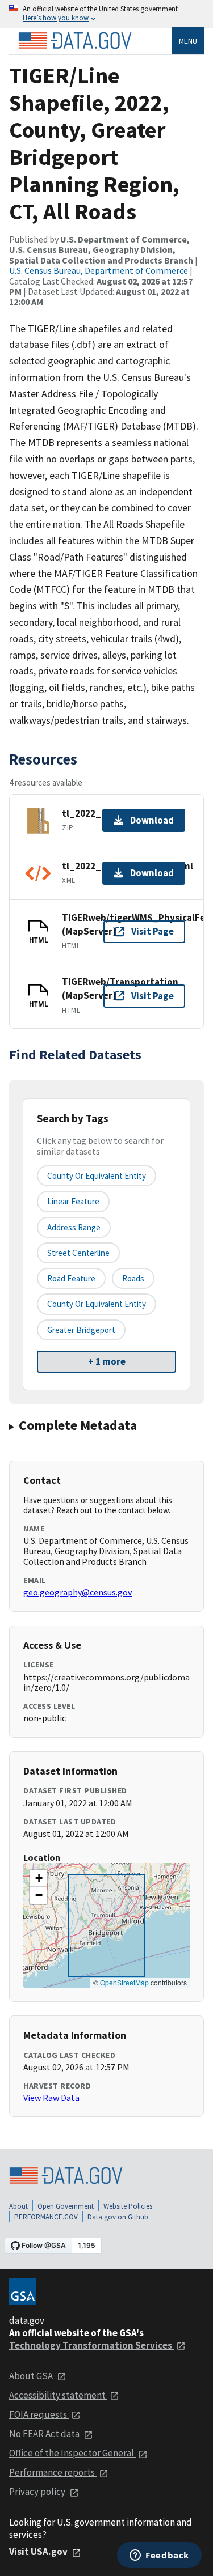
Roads (133, 1278)
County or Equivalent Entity (97, 1304)
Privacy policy (38, 2492)
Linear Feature (73, 1201)
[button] (39, 1878)
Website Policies (128, 2206)
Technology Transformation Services (91, 2345)
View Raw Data (51, 2098)
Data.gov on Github (118, 2217)
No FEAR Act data (45, 2434)
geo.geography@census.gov (78, 1592)
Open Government (66, 2206)
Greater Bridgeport (81, 1330)
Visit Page (153, 931)
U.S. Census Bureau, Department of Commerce (99, 270)
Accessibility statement (58, 2395)
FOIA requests (39, 2414)
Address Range (74, 1227)
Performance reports (53, 2472)
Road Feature (71, 1278)
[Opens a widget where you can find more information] (159, 2556)
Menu (188, 41)
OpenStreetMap (124, 1982)
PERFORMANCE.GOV (46, 2217)
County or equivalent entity (97, 1176)
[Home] (75, 41)
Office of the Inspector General (72, 2453)
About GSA (32, 2376)
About (18, 2206)
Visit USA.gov (39, 2552)
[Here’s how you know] (106, 14)
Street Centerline (78, 1253)
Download (152, 820)
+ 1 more (107, 1361)
